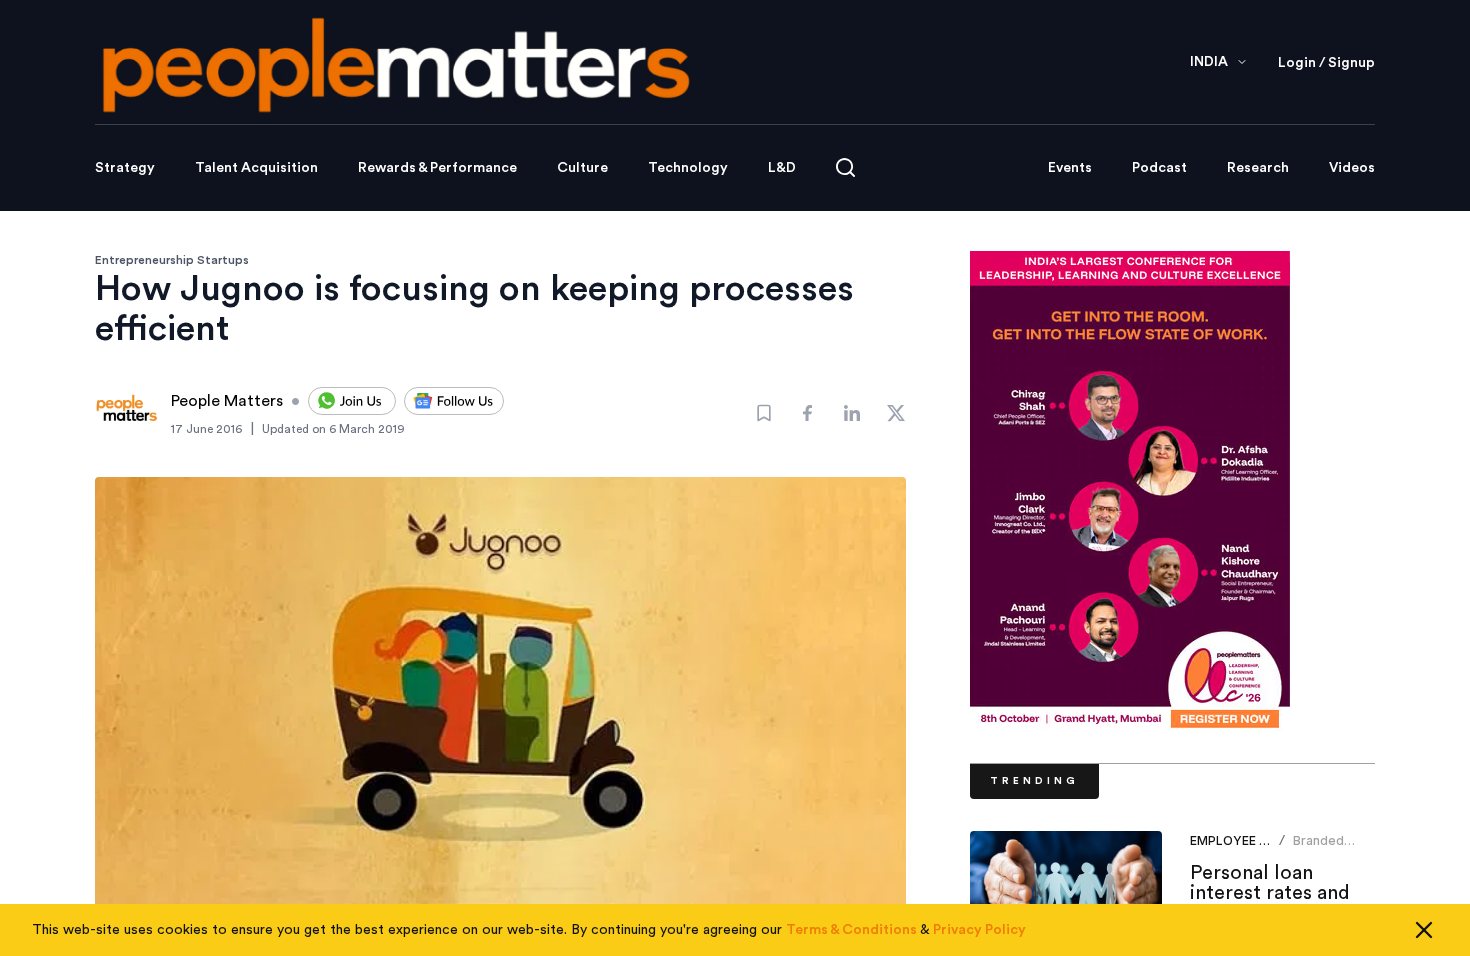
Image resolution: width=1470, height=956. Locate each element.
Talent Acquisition (256, 168)
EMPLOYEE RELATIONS (1259, 840)
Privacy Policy (979, 930)
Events (1070, 168)
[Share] (808, 413)
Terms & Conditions (851, 930)
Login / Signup (1326, 63)
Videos (1352, 168)
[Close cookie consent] (1424, 930)
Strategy (125, 168)
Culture (582, 168)
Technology (688, 168)
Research (1258, 168)
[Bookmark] (764, 413)
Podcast (1159, 168)
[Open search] (845, 167)
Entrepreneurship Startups (172, 260)
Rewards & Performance (437, 168)
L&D (782, 168)
